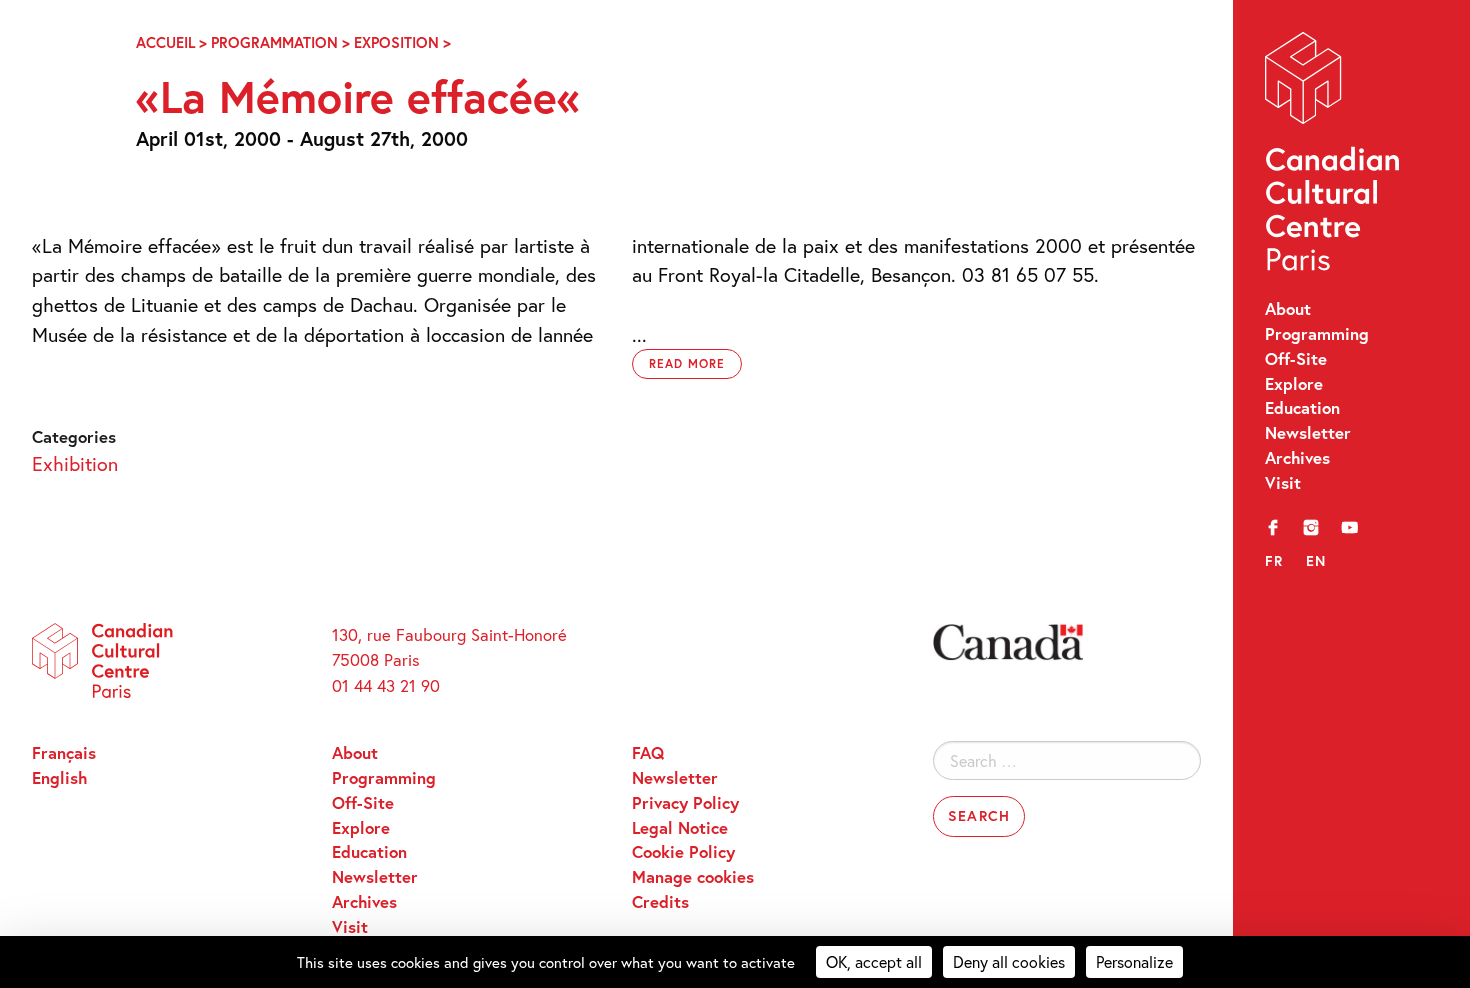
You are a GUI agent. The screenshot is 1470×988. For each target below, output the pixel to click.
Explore (1294, 384)
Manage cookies (693, 877)
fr (1274, 560)
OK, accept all (874, 961)
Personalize (1134, 961)
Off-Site (1296, 359)
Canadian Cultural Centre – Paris (1334, 156)
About (1288, 309)
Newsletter (1308, 433)
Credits (660, 902)
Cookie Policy (683, 852)
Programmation (274, 42)
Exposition (396, 42)
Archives (1297, 458)
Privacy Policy (685, 803)
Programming (1317, 334)
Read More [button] (687, 363)
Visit (1283, 483)
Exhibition (75, 463)
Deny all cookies (1009, 961)
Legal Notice (680, 828)
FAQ (648, 753)
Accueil (165, 42)
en (1316, 560)
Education (1302, 408)
